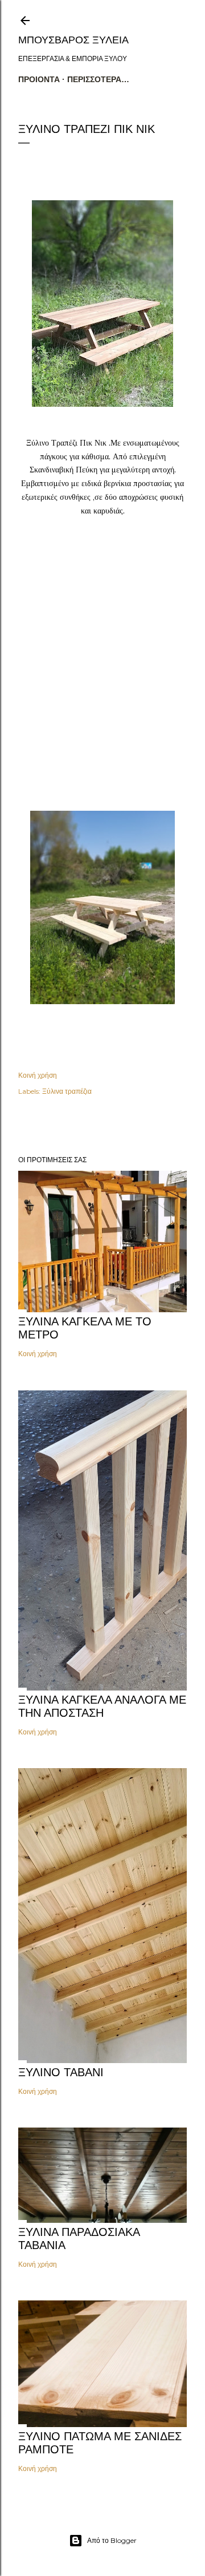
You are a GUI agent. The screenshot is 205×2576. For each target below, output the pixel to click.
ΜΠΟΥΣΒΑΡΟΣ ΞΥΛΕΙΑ (73, 40)
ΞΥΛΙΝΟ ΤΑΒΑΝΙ (61, 2072)
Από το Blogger (112, 2540)
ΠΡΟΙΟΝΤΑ (39, 79)
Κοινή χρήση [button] (38, 1075)
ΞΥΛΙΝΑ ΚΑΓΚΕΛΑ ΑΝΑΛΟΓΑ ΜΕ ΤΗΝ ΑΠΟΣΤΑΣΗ (102, 1706)
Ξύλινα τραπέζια (67, 1091)
